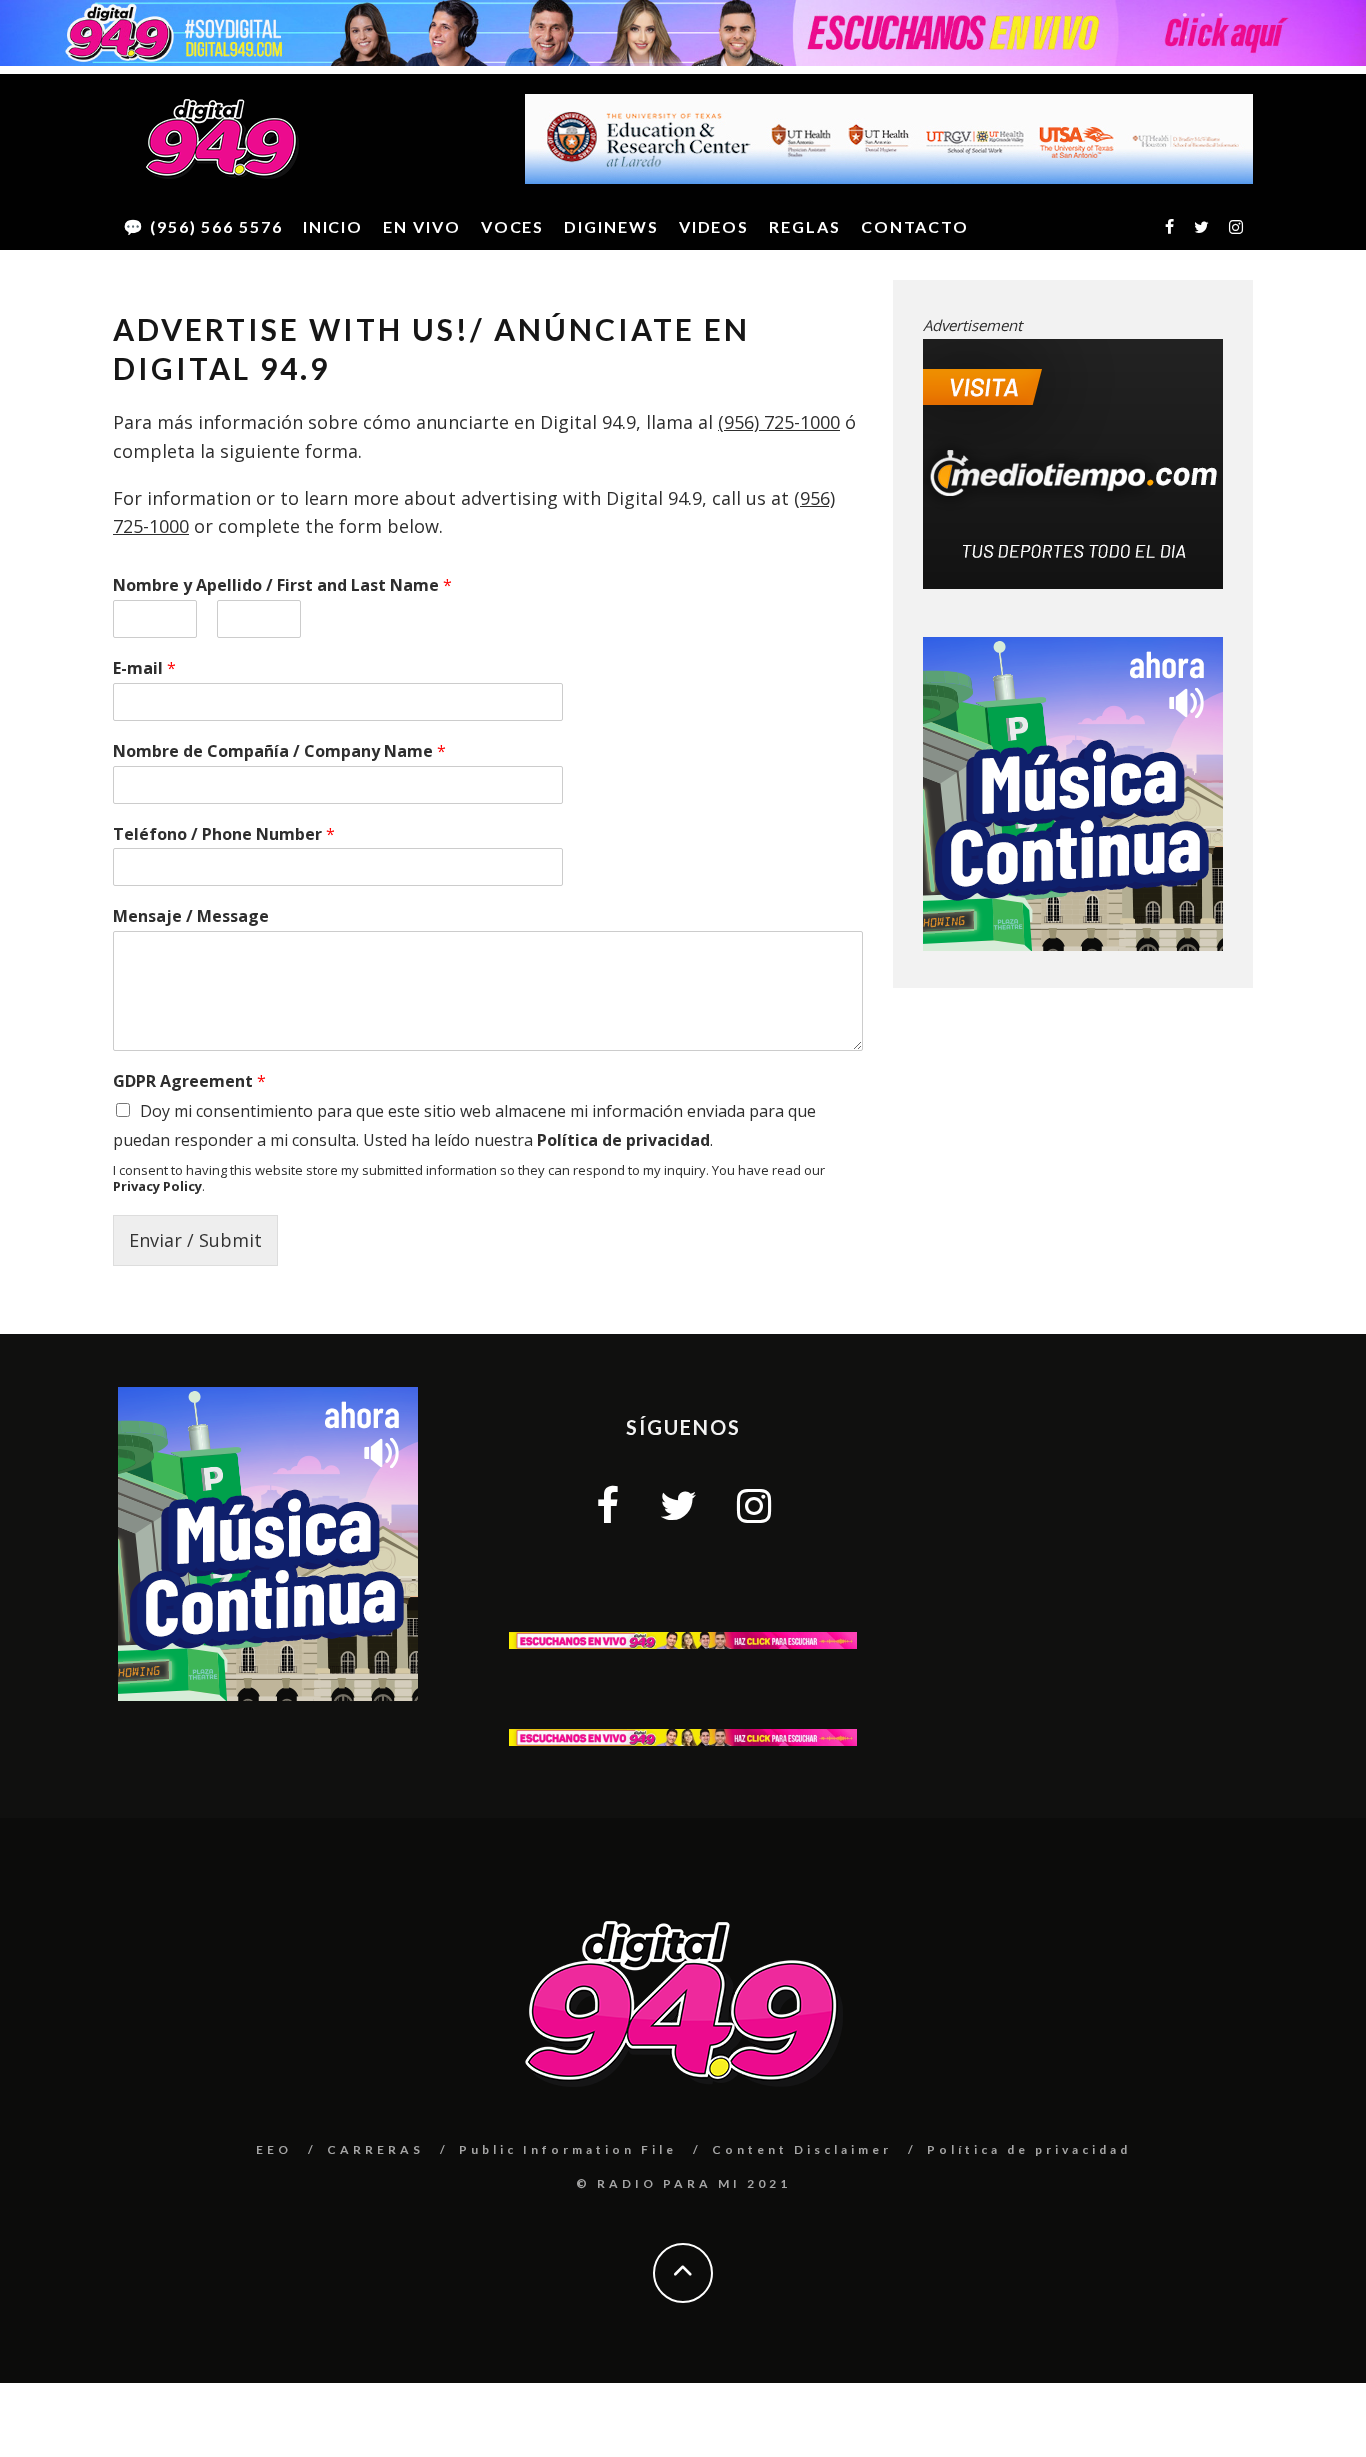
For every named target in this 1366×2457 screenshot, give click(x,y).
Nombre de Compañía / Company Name (279, 751)
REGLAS (805, 226)
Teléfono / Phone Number (224, 834)
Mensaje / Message (191, 916)
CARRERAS (375, 2149)
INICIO (333, 226)
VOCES (513, 226)
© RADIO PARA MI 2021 (683, 2183)
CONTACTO (915, 226)
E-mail (144, 668)
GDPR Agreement (189, 1081)
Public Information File (568, 2149)
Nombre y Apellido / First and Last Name (282, 585)
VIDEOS (714, 226)
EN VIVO (421, 226)
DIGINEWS (611, 226)
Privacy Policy (157, 1186)
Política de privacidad (623, 1140)
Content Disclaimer (802, 2149)
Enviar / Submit (195, 1240)
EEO (274, 2149)
